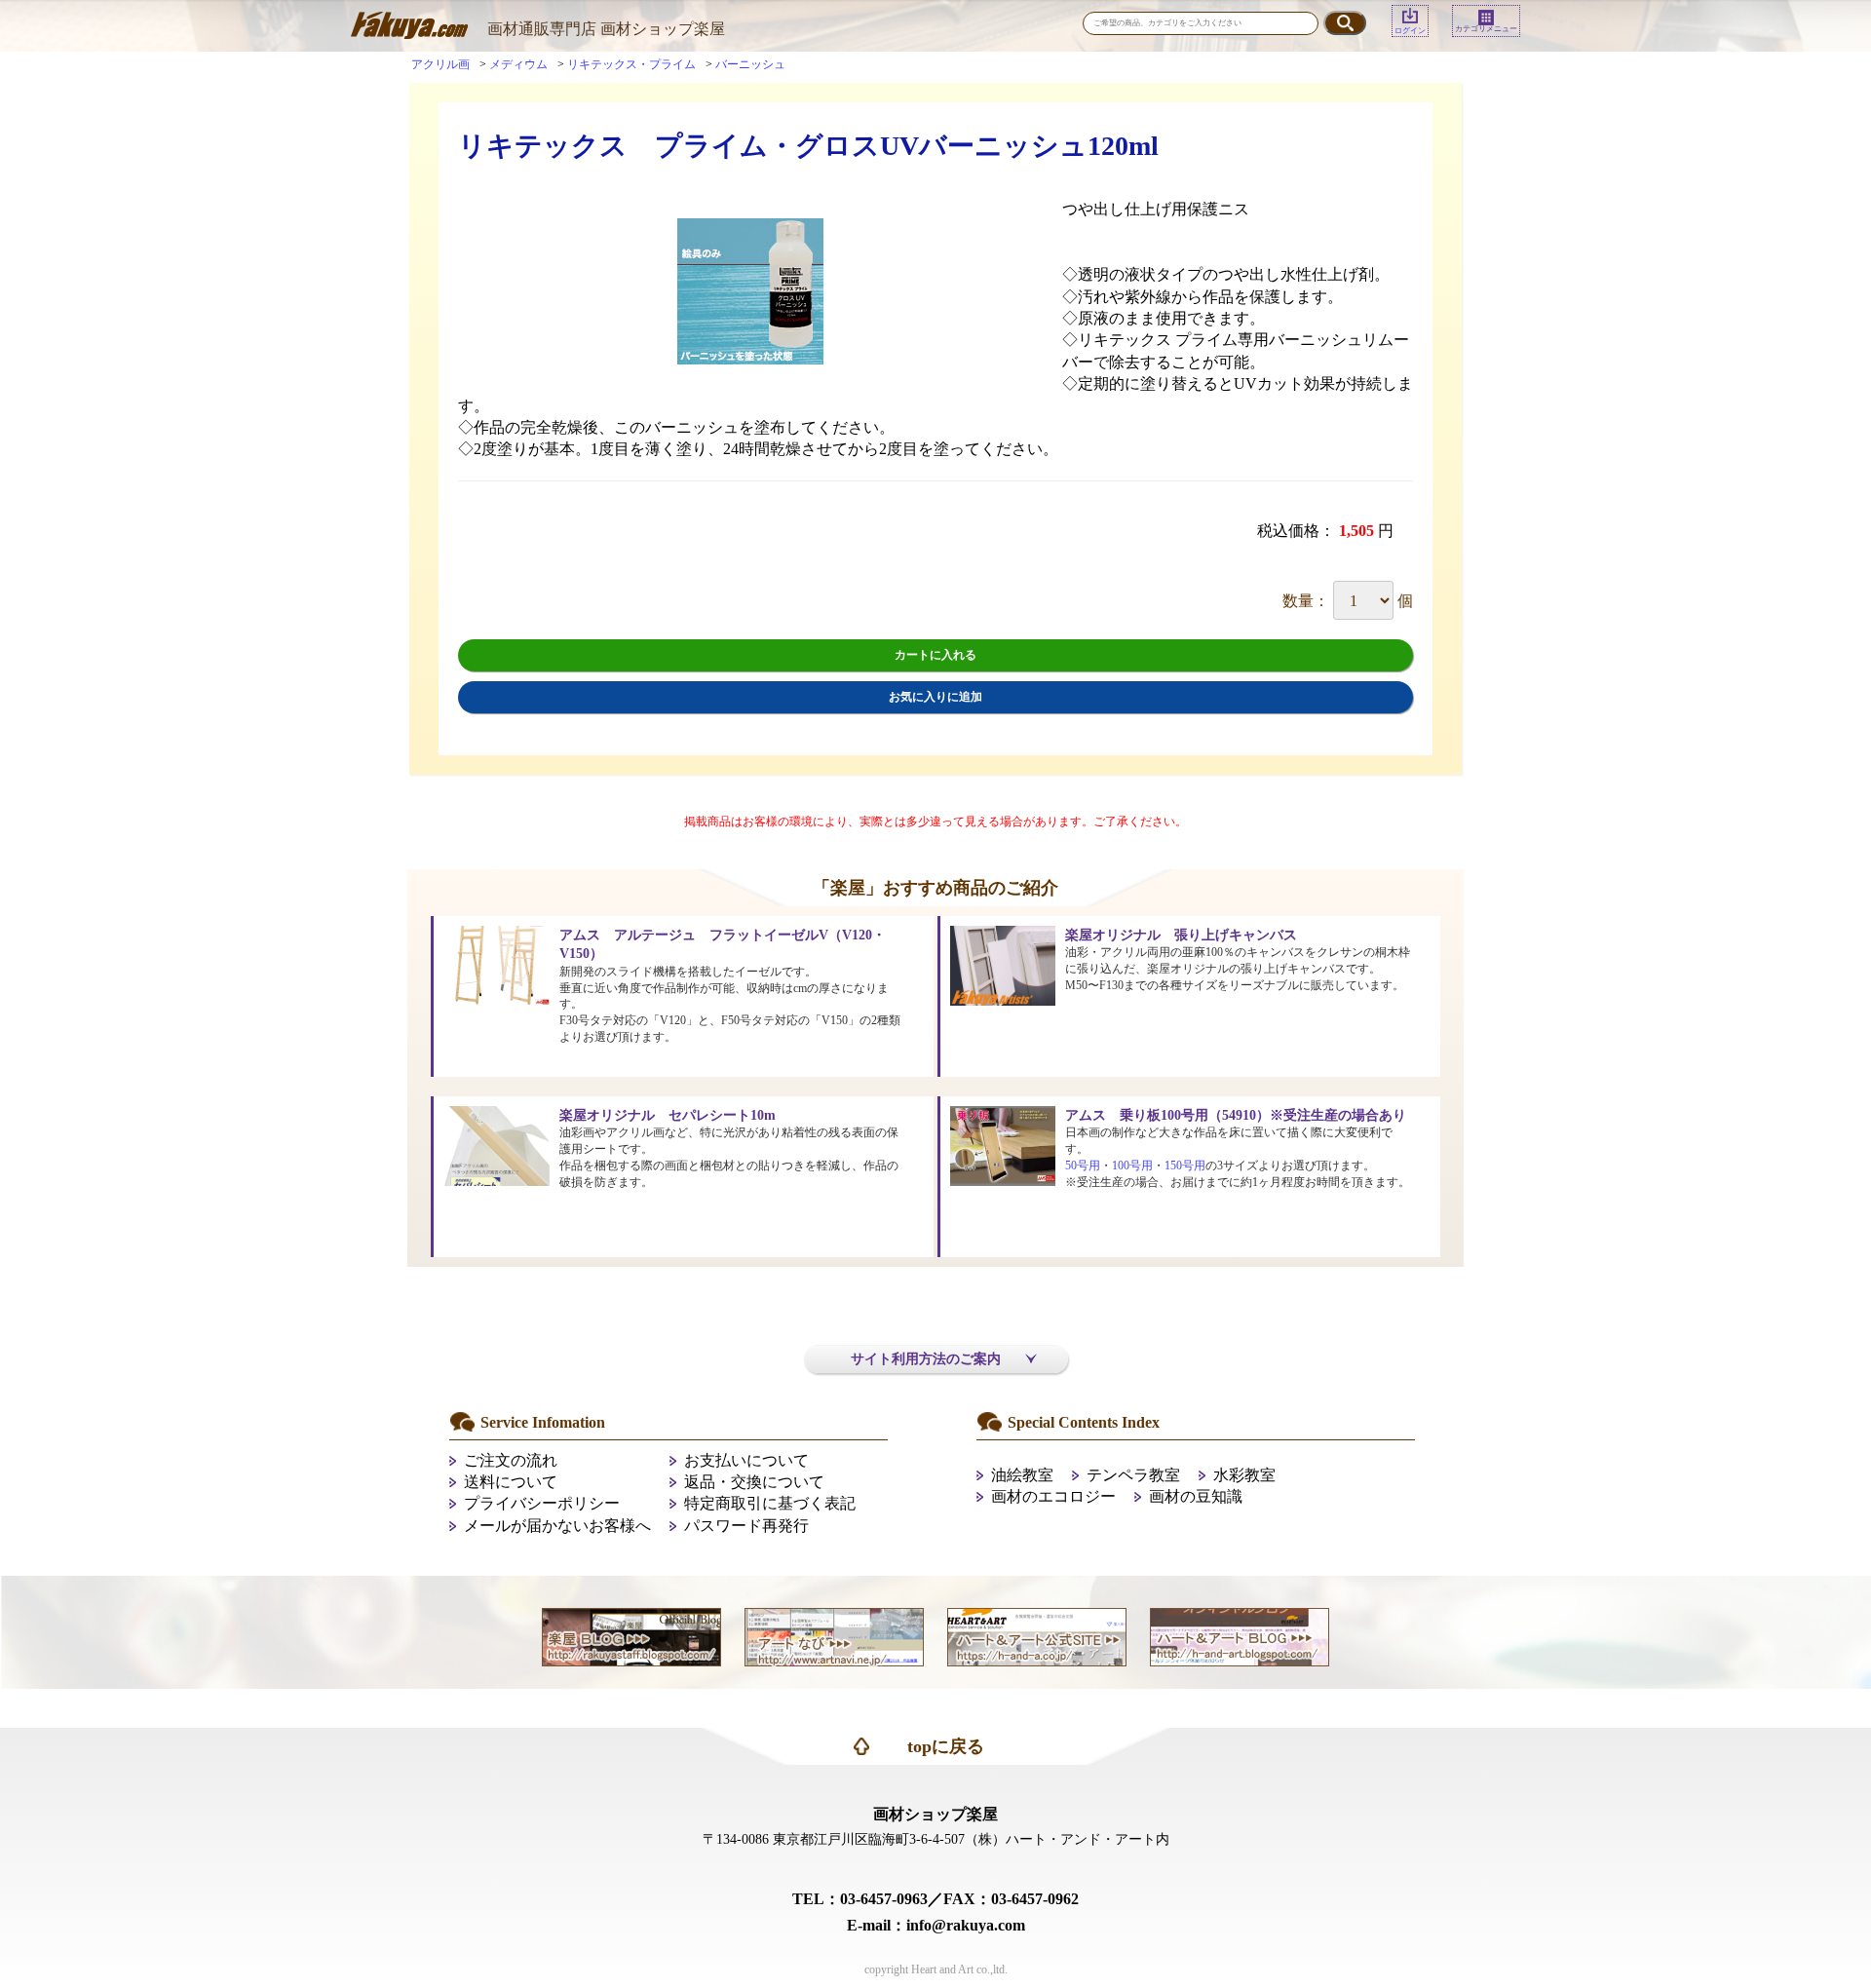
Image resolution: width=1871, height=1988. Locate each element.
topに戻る (946, 1746)
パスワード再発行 (746, 1526)
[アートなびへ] (834, 1636)
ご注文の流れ (511, 1460)
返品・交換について (754, 1482)
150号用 (1185, 1166)
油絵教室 (1022, 1475)
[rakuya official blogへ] (631, 1636)
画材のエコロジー (1053, 1496)
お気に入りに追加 (935, 697)
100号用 (1132, 1166)
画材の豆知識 (1196, 1496)
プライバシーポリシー (542, 1503)
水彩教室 (1244, 1475)
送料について (511, 1482)
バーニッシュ (750, 64)
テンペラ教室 (1133, 1475)
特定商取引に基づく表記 (770, 1503)
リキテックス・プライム (631, 64)
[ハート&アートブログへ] (1240, 1636)
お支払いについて (746, 1460)
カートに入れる (935, 655)
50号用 (1083, 1166)
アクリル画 (440, 64)
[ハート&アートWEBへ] (1037, 1636)
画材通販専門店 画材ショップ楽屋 (606, 29)
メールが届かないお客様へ (557, 1526)
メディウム (518, 64)
